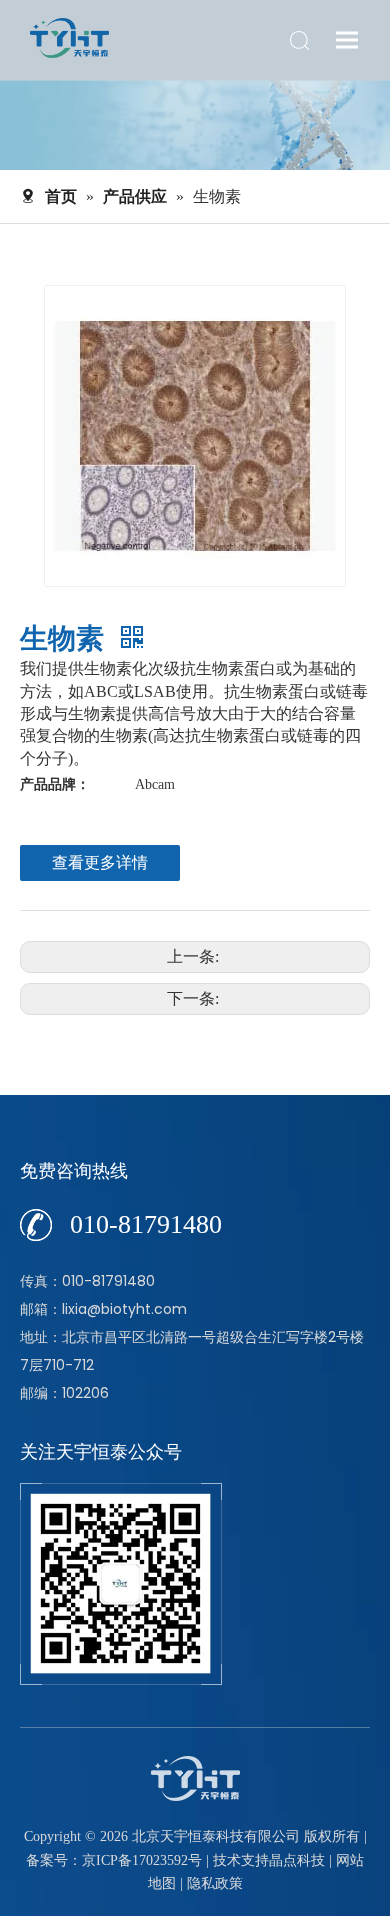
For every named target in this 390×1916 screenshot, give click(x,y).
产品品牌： (55, 784)
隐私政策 (215, 1883)
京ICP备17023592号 (142, 1860)
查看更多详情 (100, 862)
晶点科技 (297, 1860)
